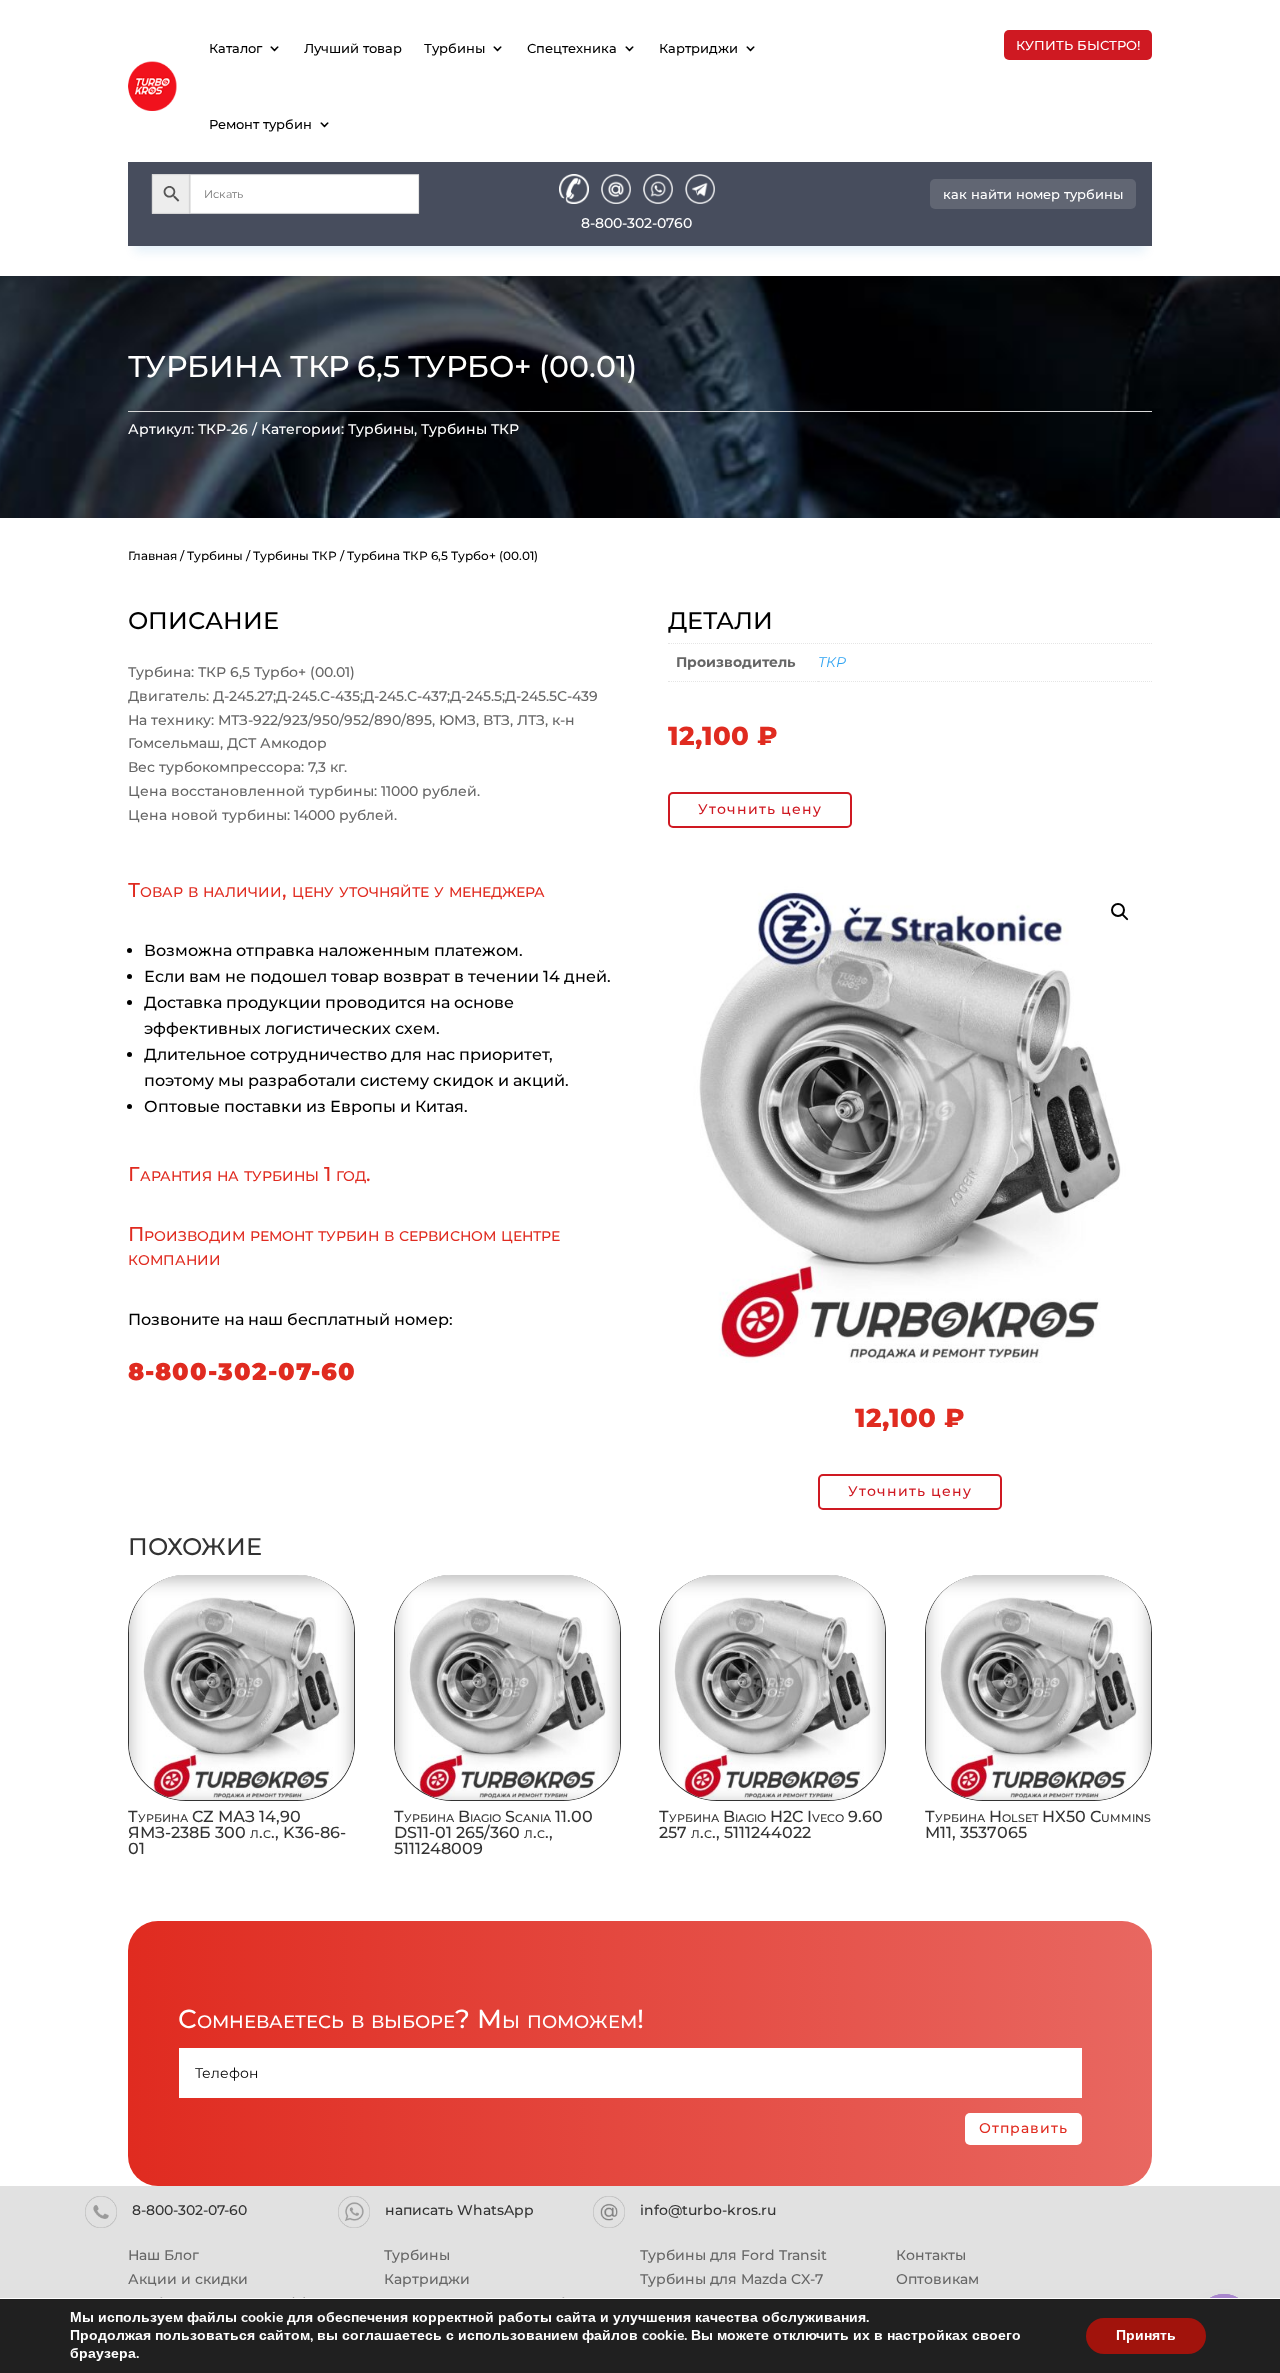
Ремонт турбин (260, 124)
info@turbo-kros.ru (708, 2210)
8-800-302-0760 (636, 223)
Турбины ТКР (470, 429)
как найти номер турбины (1033, 194)
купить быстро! (1078, 45)
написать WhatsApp (459, 2210)
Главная (152, 555)
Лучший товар (353, 48)
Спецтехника (572, 48)
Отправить (1023, 2128)
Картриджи (698, 48)
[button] (1120, 912)
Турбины (454, 48)
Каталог (235, 48)
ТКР (832, 662)
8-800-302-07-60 (242, 1371)
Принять (1146, 2335)
